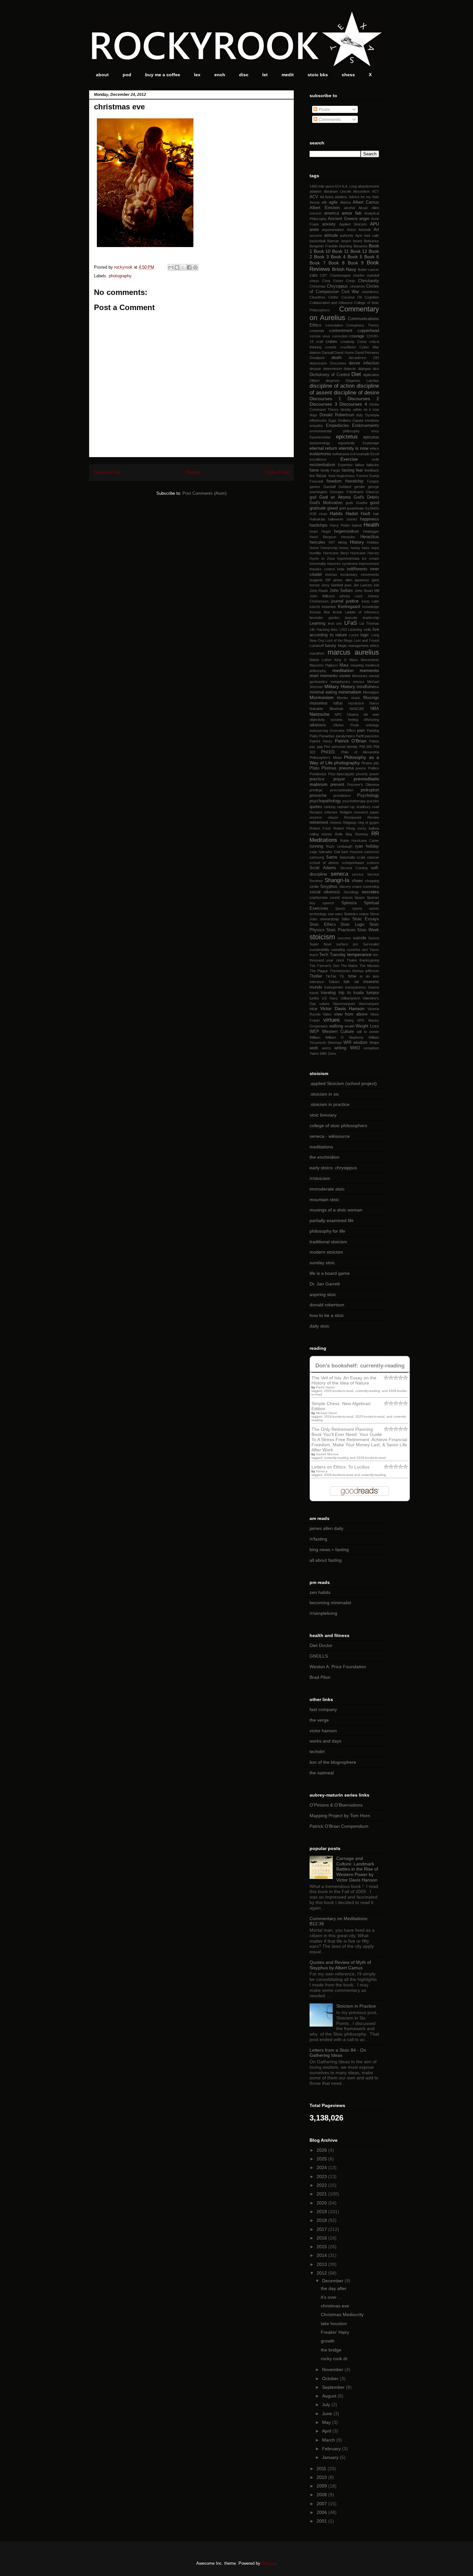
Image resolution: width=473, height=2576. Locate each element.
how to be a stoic (327, 1315)
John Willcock (322, 596)
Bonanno (361, 246)
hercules (317, 542)
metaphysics (340, 682)
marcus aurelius (353, 652)
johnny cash (351, 596)
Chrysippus (337, 286)
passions (372, 736)
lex (197, 75)
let (265, 75)
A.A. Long (349, 186)
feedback (372, 470)
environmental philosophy (335, 431)
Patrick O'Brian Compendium (339, 1826)
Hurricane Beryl (336, 553)
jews (348, 585)
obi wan (371, 714)
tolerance (317, 982)
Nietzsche (320, 714)
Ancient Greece (343, 219)
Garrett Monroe (327, 1454)
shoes (357, 881)
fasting (348, 470)
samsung (317, 857)
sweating (338, 950)
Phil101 (328, 752)
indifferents (357, 569)
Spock (340, 908)
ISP (328, 580)
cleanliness (370, 292)
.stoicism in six (324, 1094)
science (373, 863)
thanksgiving (369, 960)
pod (127, 75)
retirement (319, 823)
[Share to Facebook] (189, 267)
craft (320, 342)
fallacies (373, 465)
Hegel (326, 531)
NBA (375, 709)
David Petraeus (367, 353)
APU (375, 224)
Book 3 (321, 257)
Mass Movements (364, 660)
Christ (351, 281)
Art (376, 230)
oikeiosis (318, 725)
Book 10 (322, 251)
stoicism (322, 937)
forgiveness (346, 476)
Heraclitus (370, 537)
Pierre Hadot (325, 1387)
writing (340, 1048)
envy (375, 431)
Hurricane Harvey (365, 553)
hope (375, 548)
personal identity (345, 747)
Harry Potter (340, 525)
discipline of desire (356, 393)
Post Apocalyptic (341, 774)
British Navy (344, 269)
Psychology (368, 796)
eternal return (323, 448)
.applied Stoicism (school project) (343, 1083)
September (334, 2387)
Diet (356, 374)
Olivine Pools (346, 725)
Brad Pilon (320, 1677)
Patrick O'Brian (351, 741)
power (374, 774)
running (316, 846)
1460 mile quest (322, 186)
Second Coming (354, 868)
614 (338, 186)
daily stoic (320, 1326)
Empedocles (338, 426)
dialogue (365, 369)
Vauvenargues (344, 1004)
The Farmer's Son (324, 966)
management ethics (364, 646)
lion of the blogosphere (333, 1762)
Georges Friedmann (346, 492)
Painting (373, 731)
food (332, 476)
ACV (314, 197)
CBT (324, 275)
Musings (371, 698)
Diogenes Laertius (362, 381)
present (337, 785)
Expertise (345, 465)
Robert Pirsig (344, 828)
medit (288, 75)
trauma (374, 987)
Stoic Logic (353, 925)
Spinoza (349, 903)
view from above (351, 1014)
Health (371, 525)
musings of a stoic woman (336, 1210)
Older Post (277, 472)
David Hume (344, 353)
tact (365, 950)
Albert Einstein (325, 208)
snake (357, 887)
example (363, 454)
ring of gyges (369, 823)
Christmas (318, 286)
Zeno (332, 1053)
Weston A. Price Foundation (338, 1667)
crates (331, 342)
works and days (325, 1741)
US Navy (330, 998)
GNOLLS (319, 1656)
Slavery (345, 887)
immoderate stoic (327, 1189)
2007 (322, 2504)
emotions (372, 420)
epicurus (371, 437)
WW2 (355, 1048)
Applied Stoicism (353, 224)
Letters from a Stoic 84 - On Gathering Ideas (338, 2053)
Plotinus (329, 768)
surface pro (347, 944)
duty (360, 415)
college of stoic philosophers (338, 1126)
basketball (317, 241)
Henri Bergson (323, 537)
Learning (317, 623)
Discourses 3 (323, 404)
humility (315, 553)
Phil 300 (366, 747)
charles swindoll (366, 275)
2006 (322, 2512)
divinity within (351, 409)
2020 (322, 2203)
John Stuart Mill (367, 591)
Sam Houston (352, 852)
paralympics (345, 736)
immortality (318, 564)
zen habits (320, 1592)
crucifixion (348, 347)
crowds (331, 347)
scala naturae (368, 857)
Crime (362, 342)
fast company (323, 1709)
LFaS (351, 623)
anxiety (329, 224)
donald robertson (327, 1305)
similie (314, 887)
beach (346, 241)
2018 (322, 2220)
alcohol (349, 208)
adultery (341, 197)
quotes (316, 807)
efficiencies (318, 420)
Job (376, 585)
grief (343, 508)
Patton (374, 741)
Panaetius (327, 736)
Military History (339, 686)
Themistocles (340, 971)
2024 (322, 2167)
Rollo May (344, 834)
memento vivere (335, 676)
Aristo (351, 230)
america (331, 213)
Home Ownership (324, 548)
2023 (322, 2176)
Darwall (328, 353)
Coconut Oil (352, 297)
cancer (374, 270)
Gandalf (329, 487)
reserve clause (324, 817)
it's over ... (331, 2297)
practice (317, 779)
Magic (343, 646)
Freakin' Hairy (335, 2332)
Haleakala (317, 519)
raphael (343, 807)
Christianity (369, 281)
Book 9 (356, 263)
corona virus (320, 336)
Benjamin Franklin (324, 246)
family (325, 470)
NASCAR (357, 709)
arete (314, 230)
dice (376, 369)
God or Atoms (335, 497)
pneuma (346, 768)
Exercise (349, 459)
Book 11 (340, 251)
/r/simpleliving (323, 1613)
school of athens (324, 863)
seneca (339, 874)
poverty (362, 774)
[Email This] (171, 267)
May (327, 2422)
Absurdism (361, 191)
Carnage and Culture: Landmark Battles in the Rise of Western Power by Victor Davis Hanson (357, 1869)
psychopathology (325, 801)
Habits (336, 513)
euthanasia (341, 454)
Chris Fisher (333, 281)
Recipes (316, 812)
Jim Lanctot (363, 585)
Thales (352, 960)
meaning (357, 665)
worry (327, 1048)
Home (193, 472)
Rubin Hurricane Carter (360, 841)
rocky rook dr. (335, 2359)
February (332, 2449)
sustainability (320, 950)
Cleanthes (317, 297)
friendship (354, 481)
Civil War (350, 292)
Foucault (316, 481)
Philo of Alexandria (360, 752)
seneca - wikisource (330, 1136)
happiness (370, 519)
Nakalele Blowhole (326, 709)
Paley (314, 736)
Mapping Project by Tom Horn (340, 1816)
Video (327, 1014)
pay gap (316, 747)
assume (316, 235)
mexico (359, 682)
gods (349, 503)
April (327, 2431)
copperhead (368, 331)
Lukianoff (317, 646)
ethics (374, 448)
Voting (349, 1020)
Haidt (366, 514)
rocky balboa (368, 828)
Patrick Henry (321, 741)
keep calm (371, 601)
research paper (366, 812)
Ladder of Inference (362, 612)
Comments (329, 119)
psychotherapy (354, 801)
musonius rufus (326, 703)
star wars (335, 914)
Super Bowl (320, 944)
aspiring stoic (323, 1294)
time (352, 976)
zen (323, 1053)
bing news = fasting (329, 1550)
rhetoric (336, 823)
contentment (341, 331)
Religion (346, 812)
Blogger (269, 2563)
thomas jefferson (366, 971)
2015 (322, 2247)
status (364, 914)
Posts (324, 109)
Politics (374, 768)
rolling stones (321, 834)
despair (315, 369)
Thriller (316, 976)
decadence (357, 358)
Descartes (338, 363)
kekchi (315, 607)
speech (328, 903)
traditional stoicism (328, 1242)
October (331, 2378)
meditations (321, 1147)
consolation (334, 325)
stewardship (329, 919)
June (328, 2414)
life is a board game (330, 1273)
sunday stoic (322, 1263)
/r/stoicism (320, 1178)
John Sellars (341, 591)
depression (318, 363)
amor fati (352, 213)
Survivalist (371, 944)
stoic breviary (323, 1115)
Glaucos (372, 492)
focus (321, 476)
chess (348, 75)
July (327, 2405)
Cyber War (369, 347)
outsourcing (319, 731)
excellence (318, 459)
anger (364, 219)
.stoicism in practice (329, 1104)
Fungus (373, 481)
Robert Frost (320, 828)
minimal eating (323, 692)
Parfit (360, 736)
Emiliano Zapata (351, 420)
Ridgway (350, 823)
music (356, 698)
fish (312, 476)
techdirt (317, 1752)
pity (376, 763)
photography (120, 276)
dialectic (350, 369)
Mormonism (322, 697)
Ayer (359, 235)
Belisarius (371, 241)
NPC (338, 714)
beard (357, 241)
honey (344, 548)
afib (324, 202)
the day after (334, 2288)
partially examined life (332, 1220)
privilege (316, 790)
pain (361, 731)
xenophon (371, 1048)
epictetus (347, 437)
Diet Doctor (321, 1645)
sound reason (341, 897)
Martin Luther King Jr (328, 660)
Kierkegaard (349, 607)
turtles (314, 998)
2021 (322, 2194)
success (344, 938)
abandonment (368, 186)
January (331, 2457)
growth (328, 2341)
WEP (314, 1032)
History (357, 542)
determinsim (333, 369)
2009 (322, 2486)
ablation (315, 191)
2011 (322, 2469)
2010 (322, 2477)
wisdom (360, 1043)
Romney (362, 834)
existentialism (322, 465)
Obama (353, 714)
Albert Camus (366, 202)
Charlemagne (340, 275)
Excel (375, 454)
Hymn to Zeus (322, 558)
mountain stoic (324, 1200)
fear (359, 470)
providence (342, 796)
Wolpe (374, 1043)
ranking (329, 807)
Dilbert (315, 381)
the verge (319, 1720)
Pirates (367, 763)
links (334, 630)
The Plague (319, 971)
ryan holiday (367, 846)
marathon (317, 653)
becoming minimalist (330, 1603)
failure (360, 465)
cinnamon (357, 286)
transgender (334, 987)
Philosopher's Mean (326, 758)
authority (347, 235)
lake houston (334, 2323)
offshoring (371, 720)
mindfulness (368, 687)
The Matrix (349, 966)
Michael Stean (327, 1413)
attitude (331, 235)
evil (353, 454)
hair (376, 514)
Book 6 (372, 257)
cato (314, 275)
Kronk (337, 612)
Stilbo (346, 919)
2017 (322, 2229)
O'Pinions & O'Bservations (336, 1805)
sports (357, 908)
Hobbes (373, 542)
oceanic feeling (344, 720)
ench (220, 75)
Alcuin (363, 208)
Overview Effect (342, 731)
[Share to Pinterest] (195, 267)
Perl (327, 747)
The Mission (369, 966)
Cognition (372, 297)
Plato (314, 768)
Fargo (335, 470)
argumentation (333, 230)
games (315, 487)
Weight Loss (367, 1026)
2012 (322, 2273)
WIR (347, 1043)
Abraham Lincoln (337, 191)
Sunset (374, 938)
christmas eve (335, 2306)
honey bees (360, 548)
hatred (357, 525)
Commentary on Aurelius (344, 313)
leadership (371, 618)
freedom (334, 481)
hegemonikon (346, 531)
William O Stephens (344, 1037)
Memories (360, 676)
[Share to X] (183, 267)
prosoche (318, 796)
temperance (359, 954)
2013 (322, 2264)
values (324, 1004)
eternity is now (354, 448)
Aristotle (365, 230)
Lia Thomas (369, 623)
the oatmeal (322, 1773)
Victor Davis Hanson (342, 1008)
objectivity (317, 720)
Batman (333, 241)
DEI (376, 358)
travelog (328, 993)
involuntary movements (360, 575)
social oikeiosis (325, 892)
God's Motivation (326, 503)
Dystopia (372, 415)
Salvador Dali (329, 852)
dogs (313, 415)
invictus (331, 575)
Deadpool (317, 358)
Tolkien (334, 982)
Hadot (352, 513)
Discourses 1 (325, 399)
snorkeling (371, 887)
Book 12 (359, 251)
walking (336, 1026)
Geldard (345, 487)
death (337, 358)
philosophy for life (327, 1231)
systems (354, 950)
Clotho (333, 297)
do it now (371, 409)
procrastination (342, 790)
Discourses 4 (353, 404)
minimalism (350, 692)
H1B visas (318, 514)
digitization (371, 375)
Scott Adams (323, 868)
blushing (346, 246)
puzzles (373, 801)
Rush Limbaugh (339, 846)
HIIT (332, 542)
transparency (356, 987)
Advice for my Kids (364, 197)
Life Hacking (320, 630)
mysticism (356, 703)
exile (376, 459)
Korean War (320, 612)
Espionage (371, 443)
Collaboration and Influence (331, 303)
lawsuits (351, 618)
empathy (316, 426)
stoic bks (318, 75)
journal (337, 601)
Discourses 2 (363, 399)
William (315, 1037)
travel (314, 993)
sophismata (319, 897)
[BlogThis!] (177, 267)
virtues (332, 1020)
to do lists (369, 976)
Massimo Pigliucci (324, 665)
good (375, 503)
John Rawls (319, 591)
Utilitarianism (350, 998)
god (313, 497)
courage (357, 336)
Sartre (332, 857)
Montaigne (371, 692)
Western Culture (338, 1032)
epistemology (320, 443)
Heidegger (371, 531)
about (102, 75)
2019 (322, 2212)
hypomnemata (348, 558)
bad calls (372, 235)
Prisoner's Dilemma (363, 785)
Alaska (345, 202)
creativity (348, 342)
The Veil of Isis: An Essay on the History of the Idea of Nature (344, 1380)
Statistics (351, 914)
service (358, 874)
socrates (370, 892)
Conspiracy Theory (363, 325)
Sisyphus (329, 887)
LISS (343, 630)
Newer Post (107, 472)
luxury (331, 646)
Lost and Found (366, 640)
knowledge (371, 607)
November (333, 2369)
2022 (322, 2185)
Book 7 (318, 263)
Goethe (362, 503)
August (330, 2396)
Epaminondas (320, 437)
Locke (354, 635)
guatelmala (355, 508)
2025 (322, 2159)
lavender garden (325, 618)
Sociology (351, 892)
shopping (372, 881)
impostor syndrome (342, 564)
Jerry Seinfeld (332, 585)
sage (313, 852)
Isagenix (316, 580)
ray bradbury (360, 807)
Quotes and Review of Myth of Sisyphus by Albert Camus (340, 1965)
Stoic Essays (366, 919)
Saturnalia (347, 857)
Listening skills (360, 630)
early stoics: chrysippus (333, 1168)
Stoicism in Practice (356, 2006)
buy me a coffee (163, 75)
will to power (368, 1032)
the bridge (331, 2350)
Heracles (348, 537)
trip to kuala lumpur (359, 993)
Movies (343, 698)
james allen (343, 580)
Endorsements (366, 426)
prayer (339, 779)
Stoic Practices (341, 930)
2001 (322, 2521)
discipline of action (332, 386)
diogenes (333, 381)
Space (360, 897)
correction (340, 336)
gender (360, 487)
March (329, 2440)
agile (333, 202)
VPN (361, 1020)
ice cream (371, 558)
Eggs (333, 420)
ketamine (329, 607)
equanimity (347, 443)
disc (244, 75)
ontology (372, 725)
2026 (322, 2150)
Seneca (322, 1471)
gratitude (318, 508)
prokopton (370, 790)
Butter (362, 270)
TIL (342, 976)
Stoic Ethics (323, 925)
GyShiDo (372, 508)
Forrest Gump (368, 476)
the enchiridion (325, 1157)
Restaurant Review (362, 817)
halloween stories (342, 519)
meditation (343, 670)
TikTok (331, 976)
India (341, 569)
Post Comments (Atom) (204, 493)
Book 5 (355, 257)
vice (313, 1009)
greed (332, 508)
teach (314, 955)
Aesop (315, 202)
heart (314, 531)
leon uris (335, 623)
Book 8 (337, 263)
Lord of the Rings (339, 640)
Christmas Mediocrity (342, 2314)
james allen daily (326, 1528)
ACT (376, 191)
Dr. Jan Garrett (325, 1284)
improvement (369, 564)
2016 (322, 2238)
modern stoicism (326, 1252)
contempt (317, 331)
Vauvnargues (369, 1004)
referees (331, 812)
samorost (372, 852)
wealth (350, 1026)
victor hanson (323, 1731)
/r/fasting (318, 1539)
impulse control (322, 569)
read (376, 807)
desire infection (364, 363)
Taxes (374, 950)
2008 (322, 2495)
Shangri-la (337, 880)
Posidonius (318, 774)
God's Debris (366, 497)
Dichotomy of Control (330, 375)
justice (352, 601)
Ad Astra (327, 197)
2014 (322, 2255)
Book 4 (338, 257)
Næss (374, 703)
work (314, 1048)
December (333, 2281)
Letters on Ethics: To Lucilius (340, 1467)
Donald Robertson (337, 415)
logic (365, 635)
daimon (315, 353)
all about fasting (326, 1560)
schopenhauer (353, 863)
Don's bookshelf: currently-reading (360, 1366)
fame (314, 470)
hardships (319, 525)
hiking (342, 542)
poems (361, 768)
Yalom (314, 1053)
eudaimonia (320, 454)
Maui (344, 665)
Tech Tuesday (332, 955)
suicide (360, 938)
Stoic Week (368, 930)
